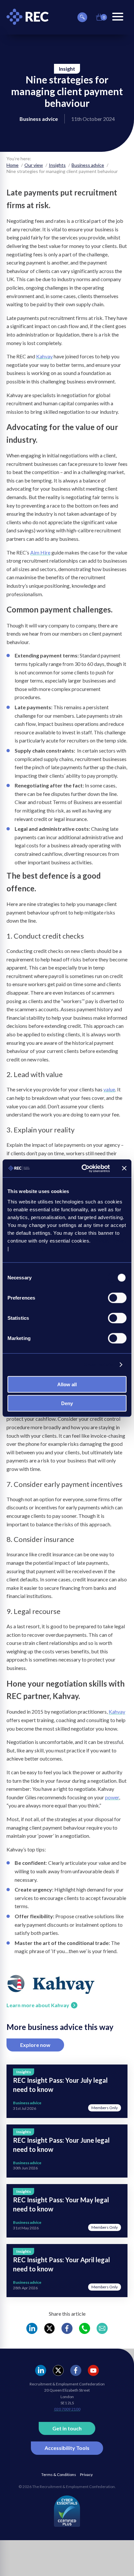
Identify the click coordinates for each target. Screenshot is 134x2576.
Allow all (67, 1384)
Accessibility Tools (67, 2448)
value (109, 1089)
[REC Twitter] (49, 2328)
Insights (57, 165)
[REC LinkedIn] (32, 2328)
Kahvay (44, 356)
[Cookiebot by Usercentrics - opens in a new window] (83, 1168)
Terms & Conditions (59, 2475)
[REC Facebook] (67, 2328)
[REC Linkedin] (41, 2370)
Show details (98, 1365)
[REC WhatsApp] (85, 2328)
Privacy (86, 2475)
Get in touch (67, 2428)
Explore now (35, 2045)
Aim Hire (40, 552)
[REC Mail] (102, 2328)
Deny (67, 1403)
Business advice (88, 165)
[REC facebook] (76, 2370)
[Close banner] (124, 1168)
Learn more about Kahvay (38, 2005)
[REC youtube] (93, 2370)
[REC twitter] (58, 2370)
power (112, 1797)
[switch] (117, 1298)
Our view (34, 165)
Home (13, 165)
